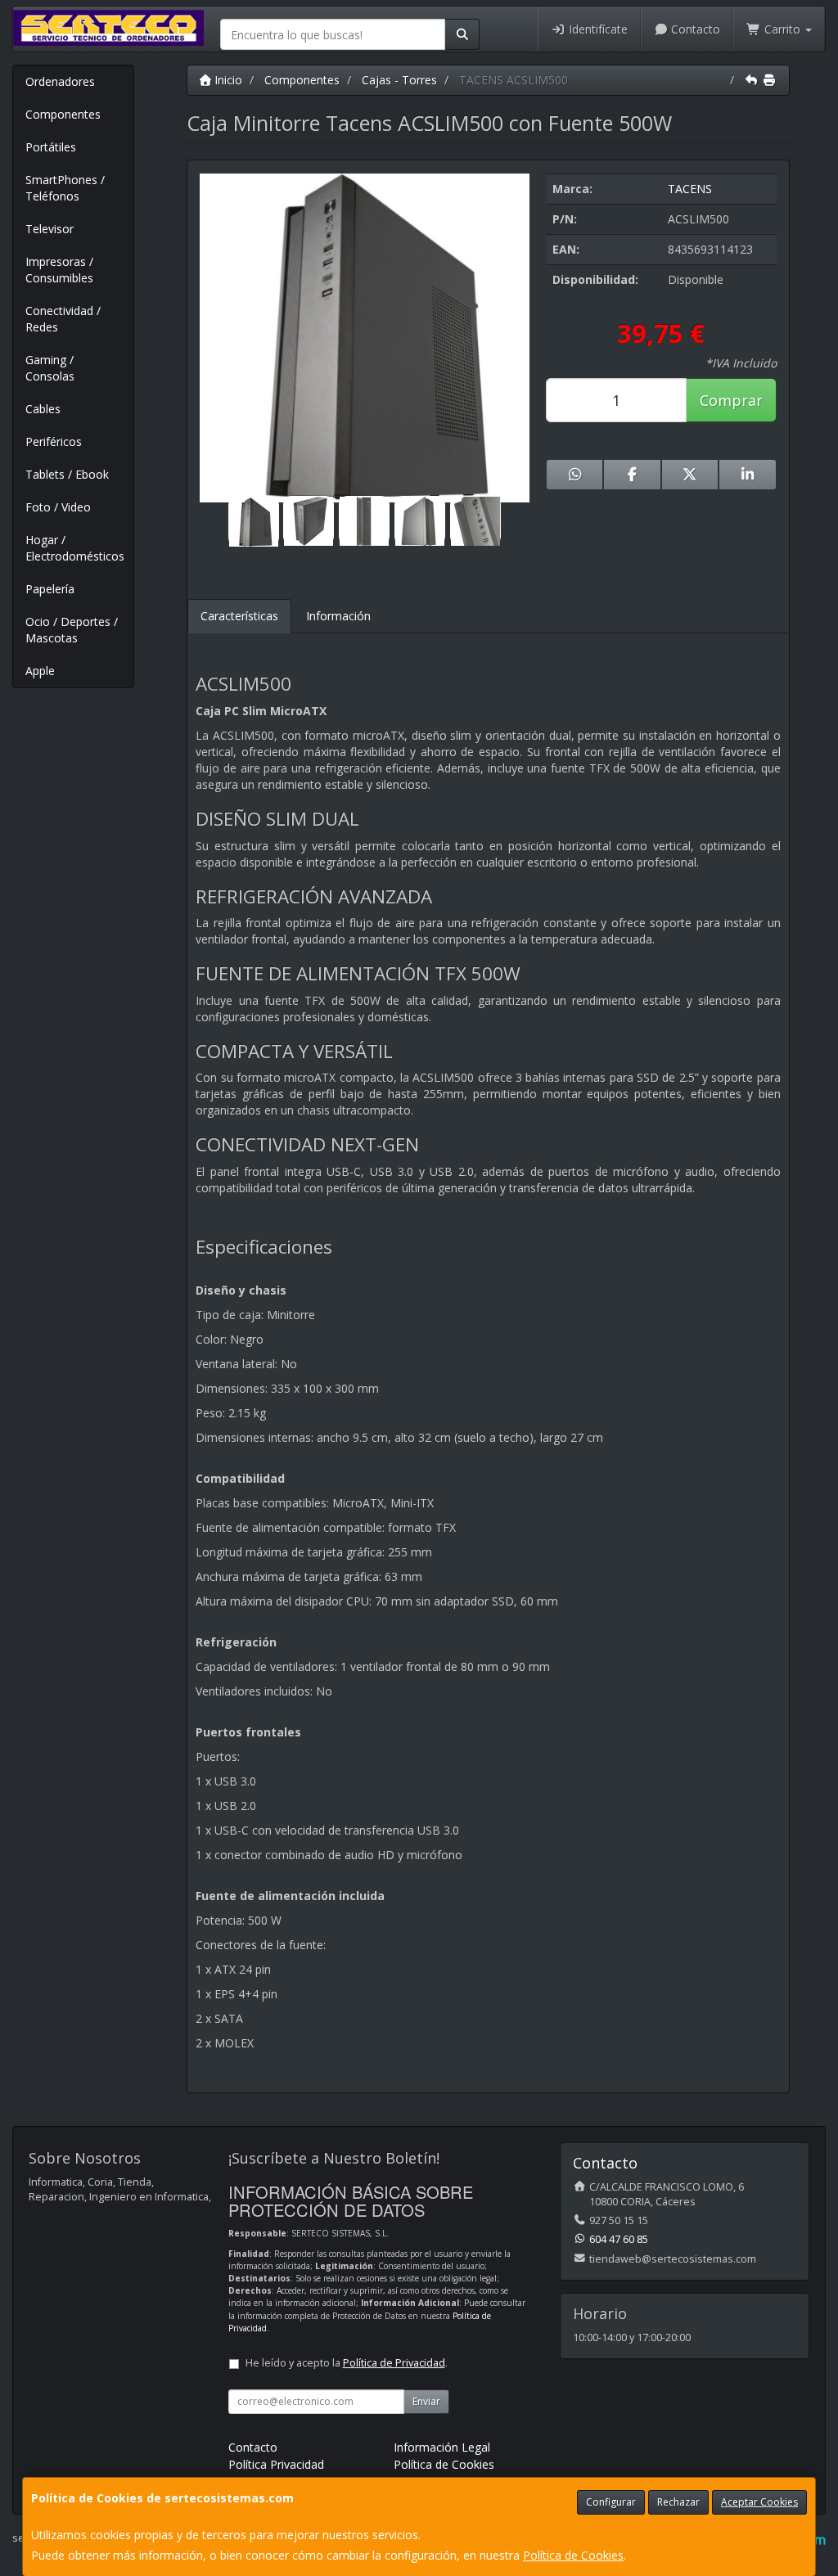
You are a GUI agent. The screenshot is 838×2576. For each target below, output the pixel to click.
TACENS (690, 189)
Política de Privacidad (394, 2363)
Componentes (63, 114)
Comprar (731, 400)
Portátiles (51, 147)
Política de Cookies (573, 2555)
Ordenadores (60, 81)
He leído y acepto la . (347, 2363)
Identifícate (597, 29)
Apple (40, 671)
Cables (43, 409)
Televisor (50, 229)
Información (338, 616)
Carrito (782, 29)
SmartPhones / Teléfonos (65, 188)
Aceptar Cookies (759, 2502)
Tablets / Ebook (67, 474)
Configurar (611, 2502)
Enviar (426, 2401)
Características (239, 616)
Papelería (50, 589)
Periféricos (54, 441)
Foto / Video (58, 507)
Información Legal (442, 2447)
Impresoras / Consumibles (59, 270)
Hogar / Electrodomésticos (75, 548)
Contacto (694, 29)
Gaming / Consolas (50, 368)
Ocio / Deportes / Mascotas (72, 630)
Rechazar (678, 2502)
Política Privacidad (276, 2464)
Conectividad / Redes (63, 319)
